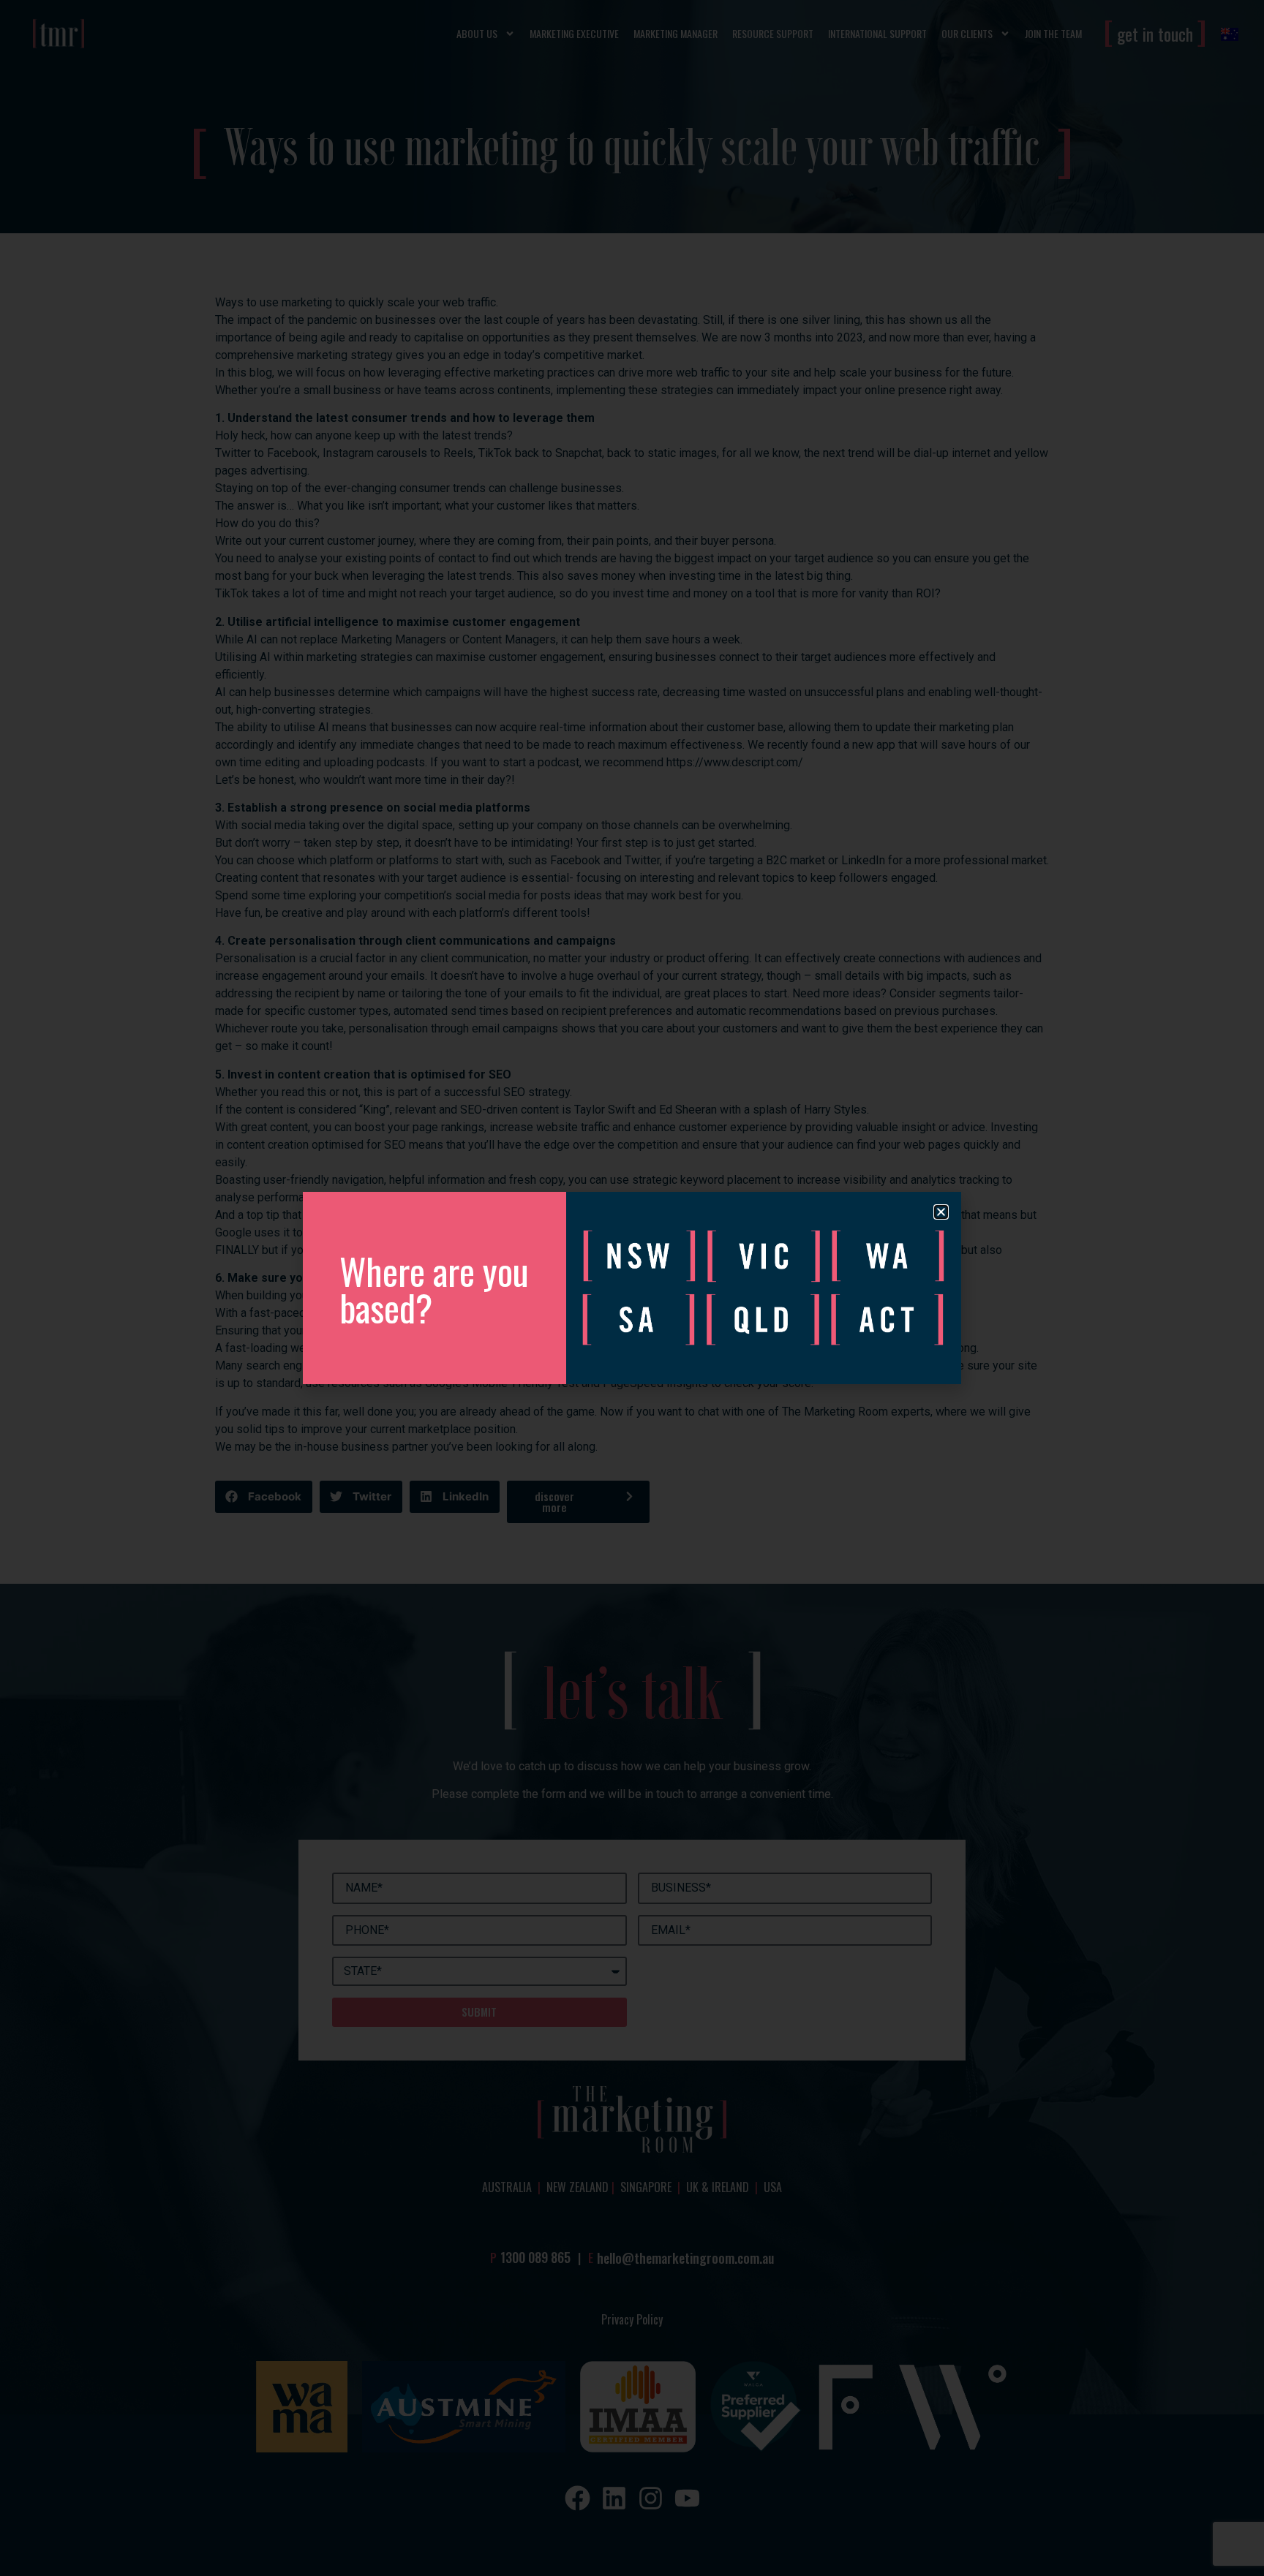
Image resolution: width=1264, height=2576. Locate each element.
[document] (632, 1288)
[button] (941, 1212)
